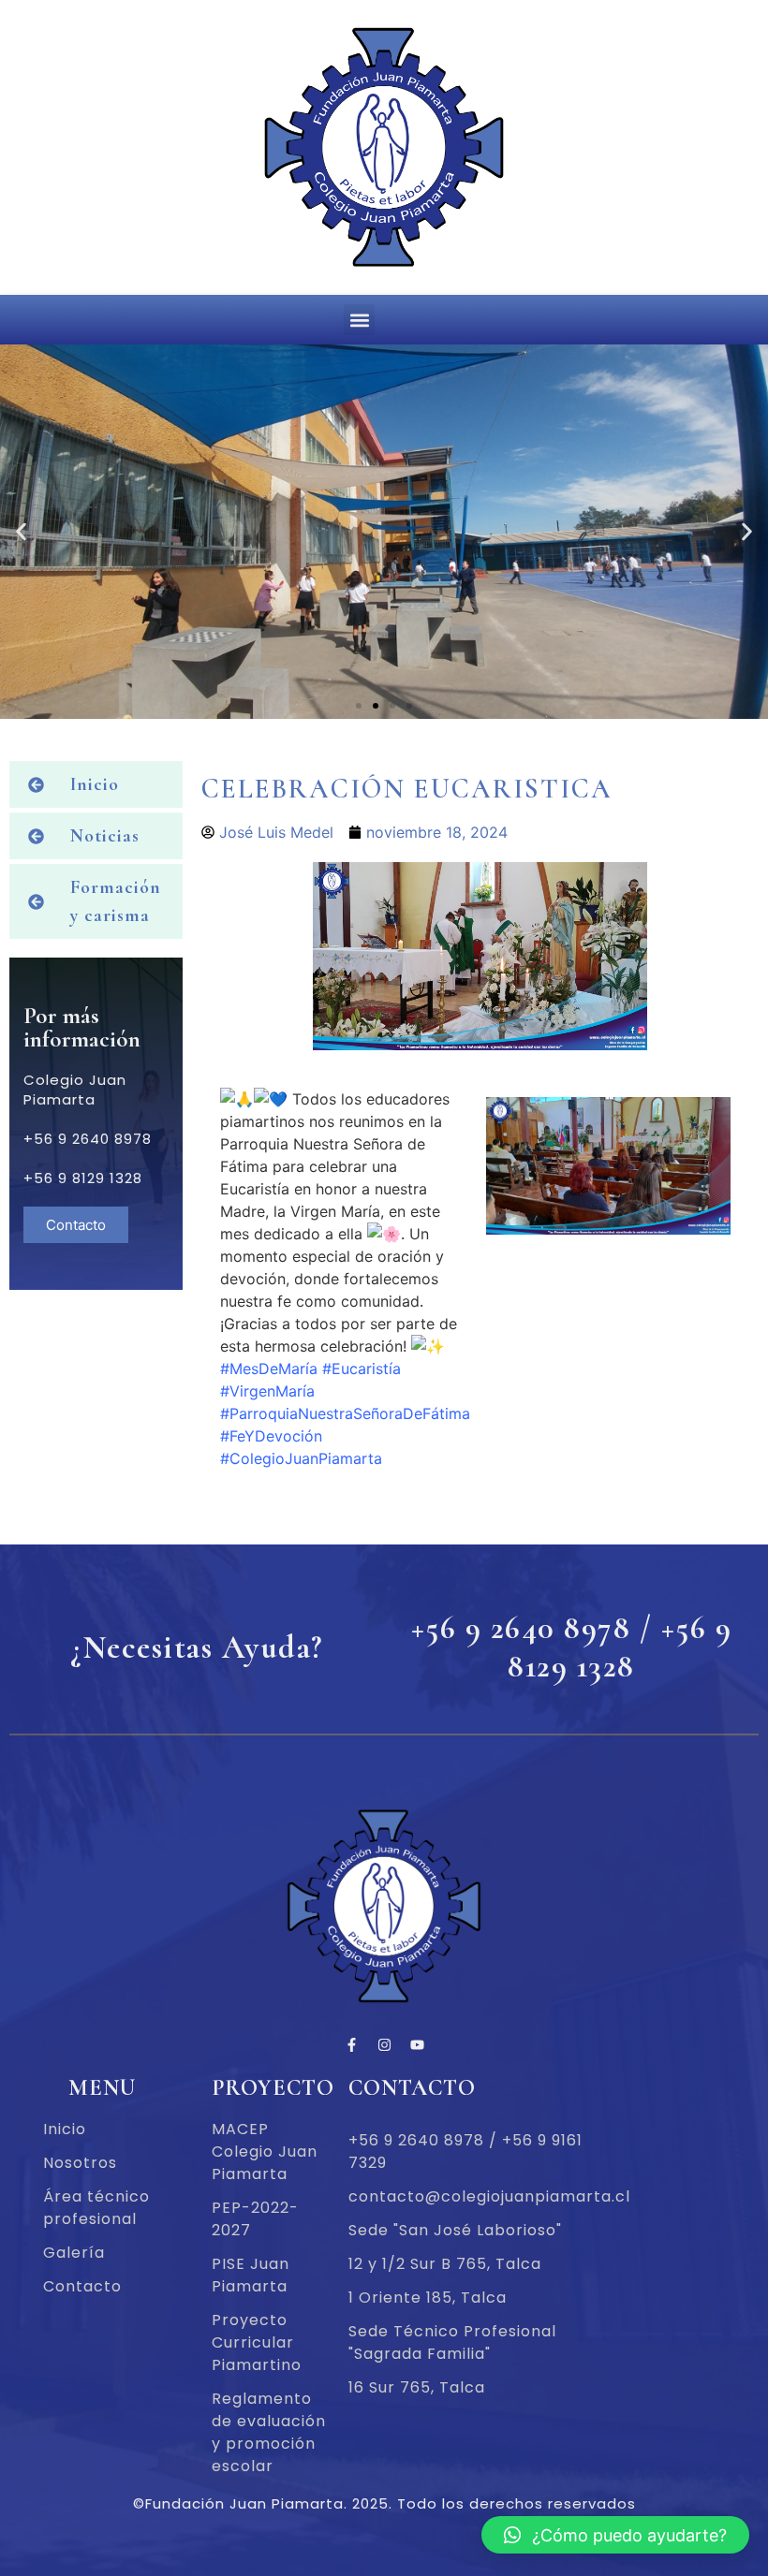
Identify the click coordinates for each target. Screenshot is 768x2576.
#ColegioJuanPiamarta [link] (301, 1458)
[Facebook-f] (351, 2044)
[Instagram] (384, 2044)
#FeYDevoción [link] (271, 1436)
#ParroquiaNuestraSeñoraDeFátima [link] (345, 1413)
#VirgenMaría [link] (267, 1391)
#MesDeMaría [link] (269, 1368)
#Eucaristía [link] (362, 1368)
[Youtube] (417, 2044)
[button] (359, 320)
